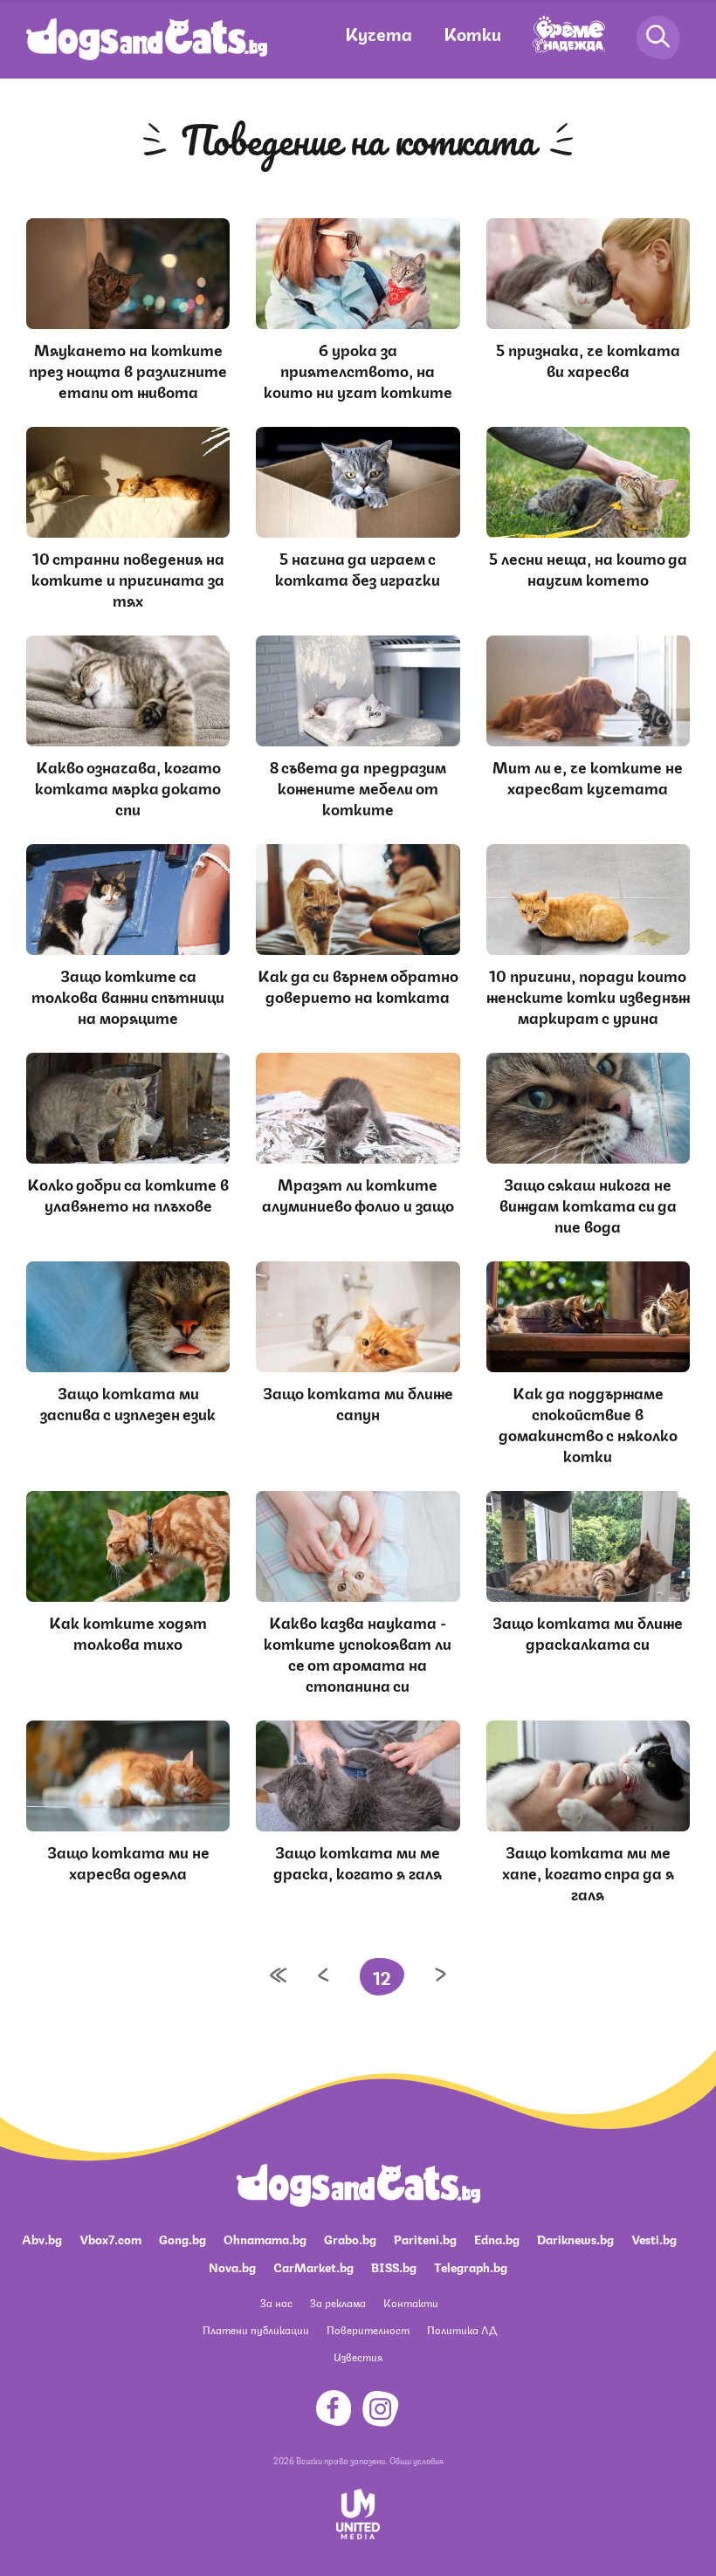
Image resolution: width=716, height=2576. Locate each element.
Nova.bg (232, 2266)
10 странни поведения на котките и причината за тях (128, 578)
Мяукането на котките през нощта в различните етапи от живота (128, 369)
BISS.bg (394, 2266)
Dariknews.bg (575, 2238)
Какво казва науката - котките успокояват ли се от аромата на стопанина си (358, 1652)
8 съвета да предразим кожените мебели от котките (358, 787)
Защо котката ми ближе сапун (358, 1402)
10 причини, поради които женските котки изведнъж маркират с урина (588, 995)
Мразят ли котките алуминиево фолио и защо (358, 1193)
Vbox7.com (110, 2238)
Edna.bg (497, 2238)
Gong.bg (182, 2238)
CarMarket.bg (313, 2266)
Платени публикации (256, 2329)
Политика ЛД (462, 2329)
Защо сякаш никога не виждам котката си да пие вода (588, 1204)
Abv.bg (42, 2238)
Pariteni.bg (425, 2238)
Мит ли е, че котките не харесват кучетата (588, 776)
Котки (472, 33)
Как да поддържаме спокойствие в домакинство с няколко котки (588, 1423)
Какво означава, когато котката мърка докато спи (128, 787)
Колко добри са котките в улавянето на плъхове (128, 1193)
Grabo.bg (350, 2238)
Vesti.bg (654, 2238)
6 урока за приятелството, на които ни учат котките (358, 369)
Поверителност (368, 2329)
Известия (358, 2356)
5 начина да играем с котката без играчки (358, 567)
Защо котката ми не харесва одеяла (128, 1861)
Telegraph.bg (471, 2266)
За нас (276, 2302)
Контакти (411, 2302)
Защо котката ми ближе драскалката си (588, 1631)
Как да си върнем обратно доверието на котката (358, 985)
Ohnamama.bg (265, 2238)
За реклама (338, 2302)
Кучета (379, 33)
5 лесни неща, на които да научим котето (588, 567)
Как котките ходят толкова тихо (128, 1631)
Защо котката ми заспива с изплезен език (128, 1402)
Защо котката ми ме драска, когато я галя (358, 1861)
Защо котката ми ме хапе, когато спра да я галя (588, 1872)
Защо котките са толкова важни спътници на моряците (128, 995)
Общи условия (417, 2460)
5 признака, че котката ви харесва (588, 359)
